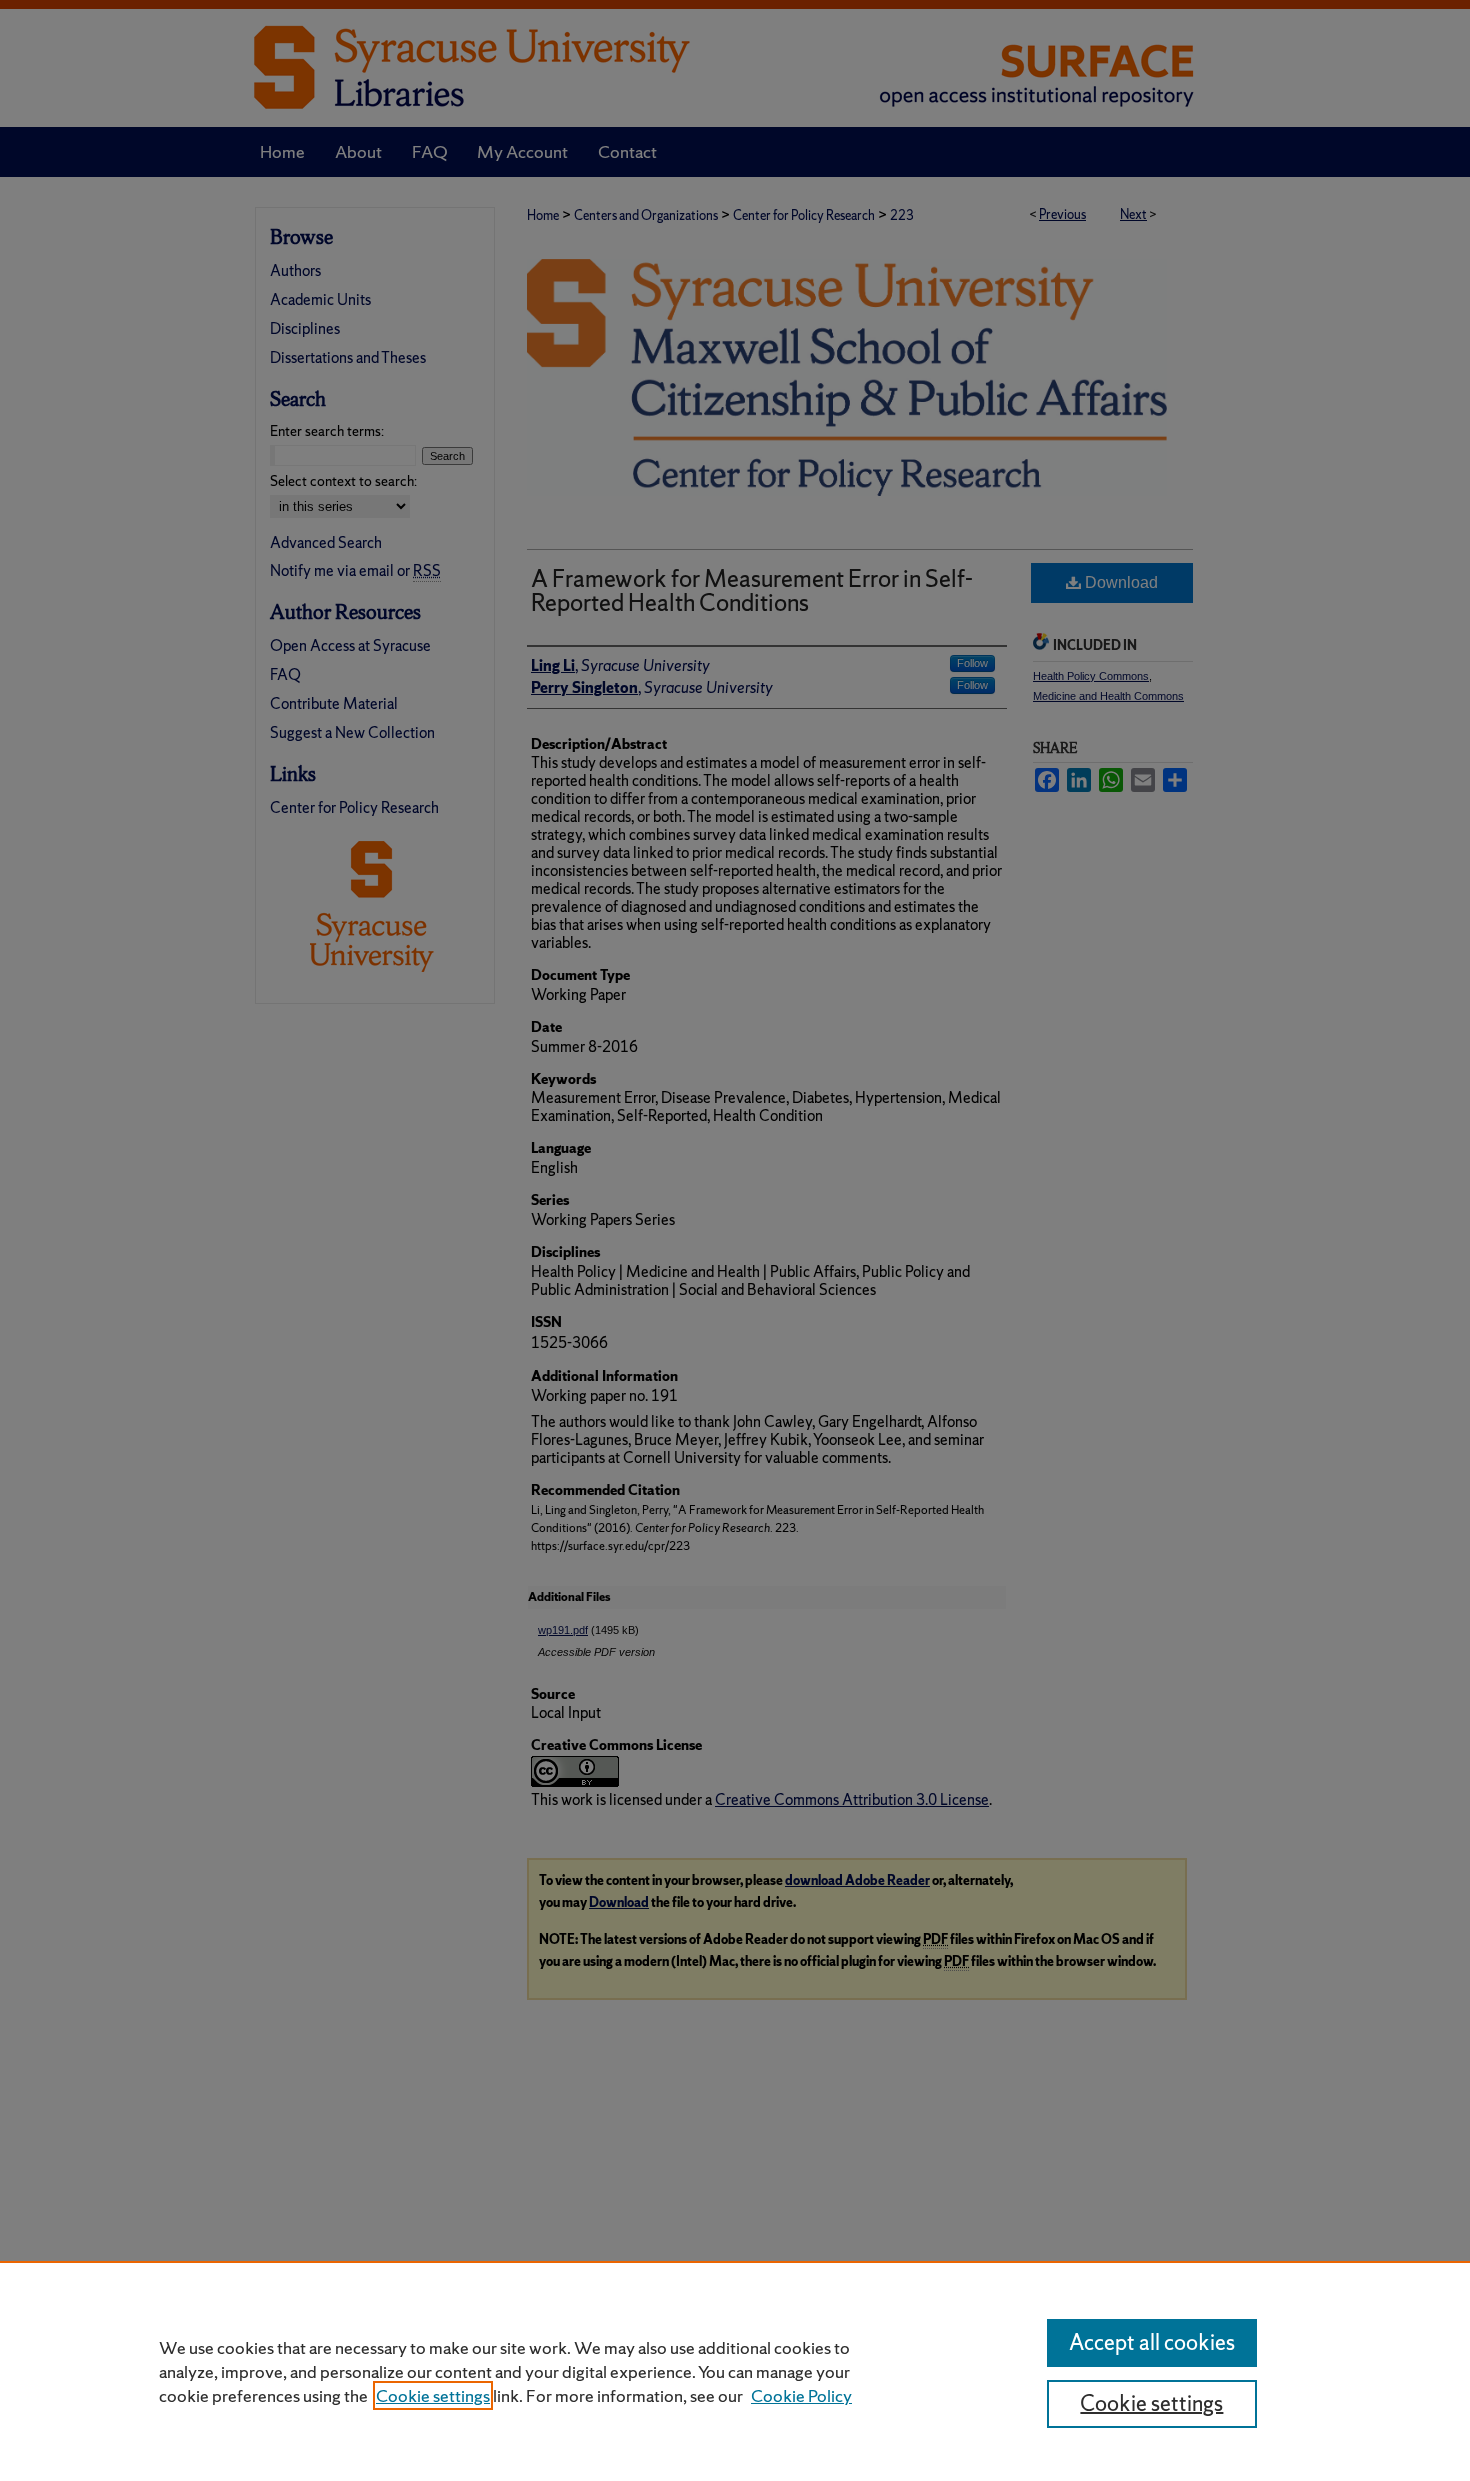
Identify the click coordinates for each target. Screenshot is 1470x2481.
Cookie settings (433, 2395)
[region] (735, 2371)
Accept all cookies (1152, 2342)
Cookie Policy (801, 2395)
